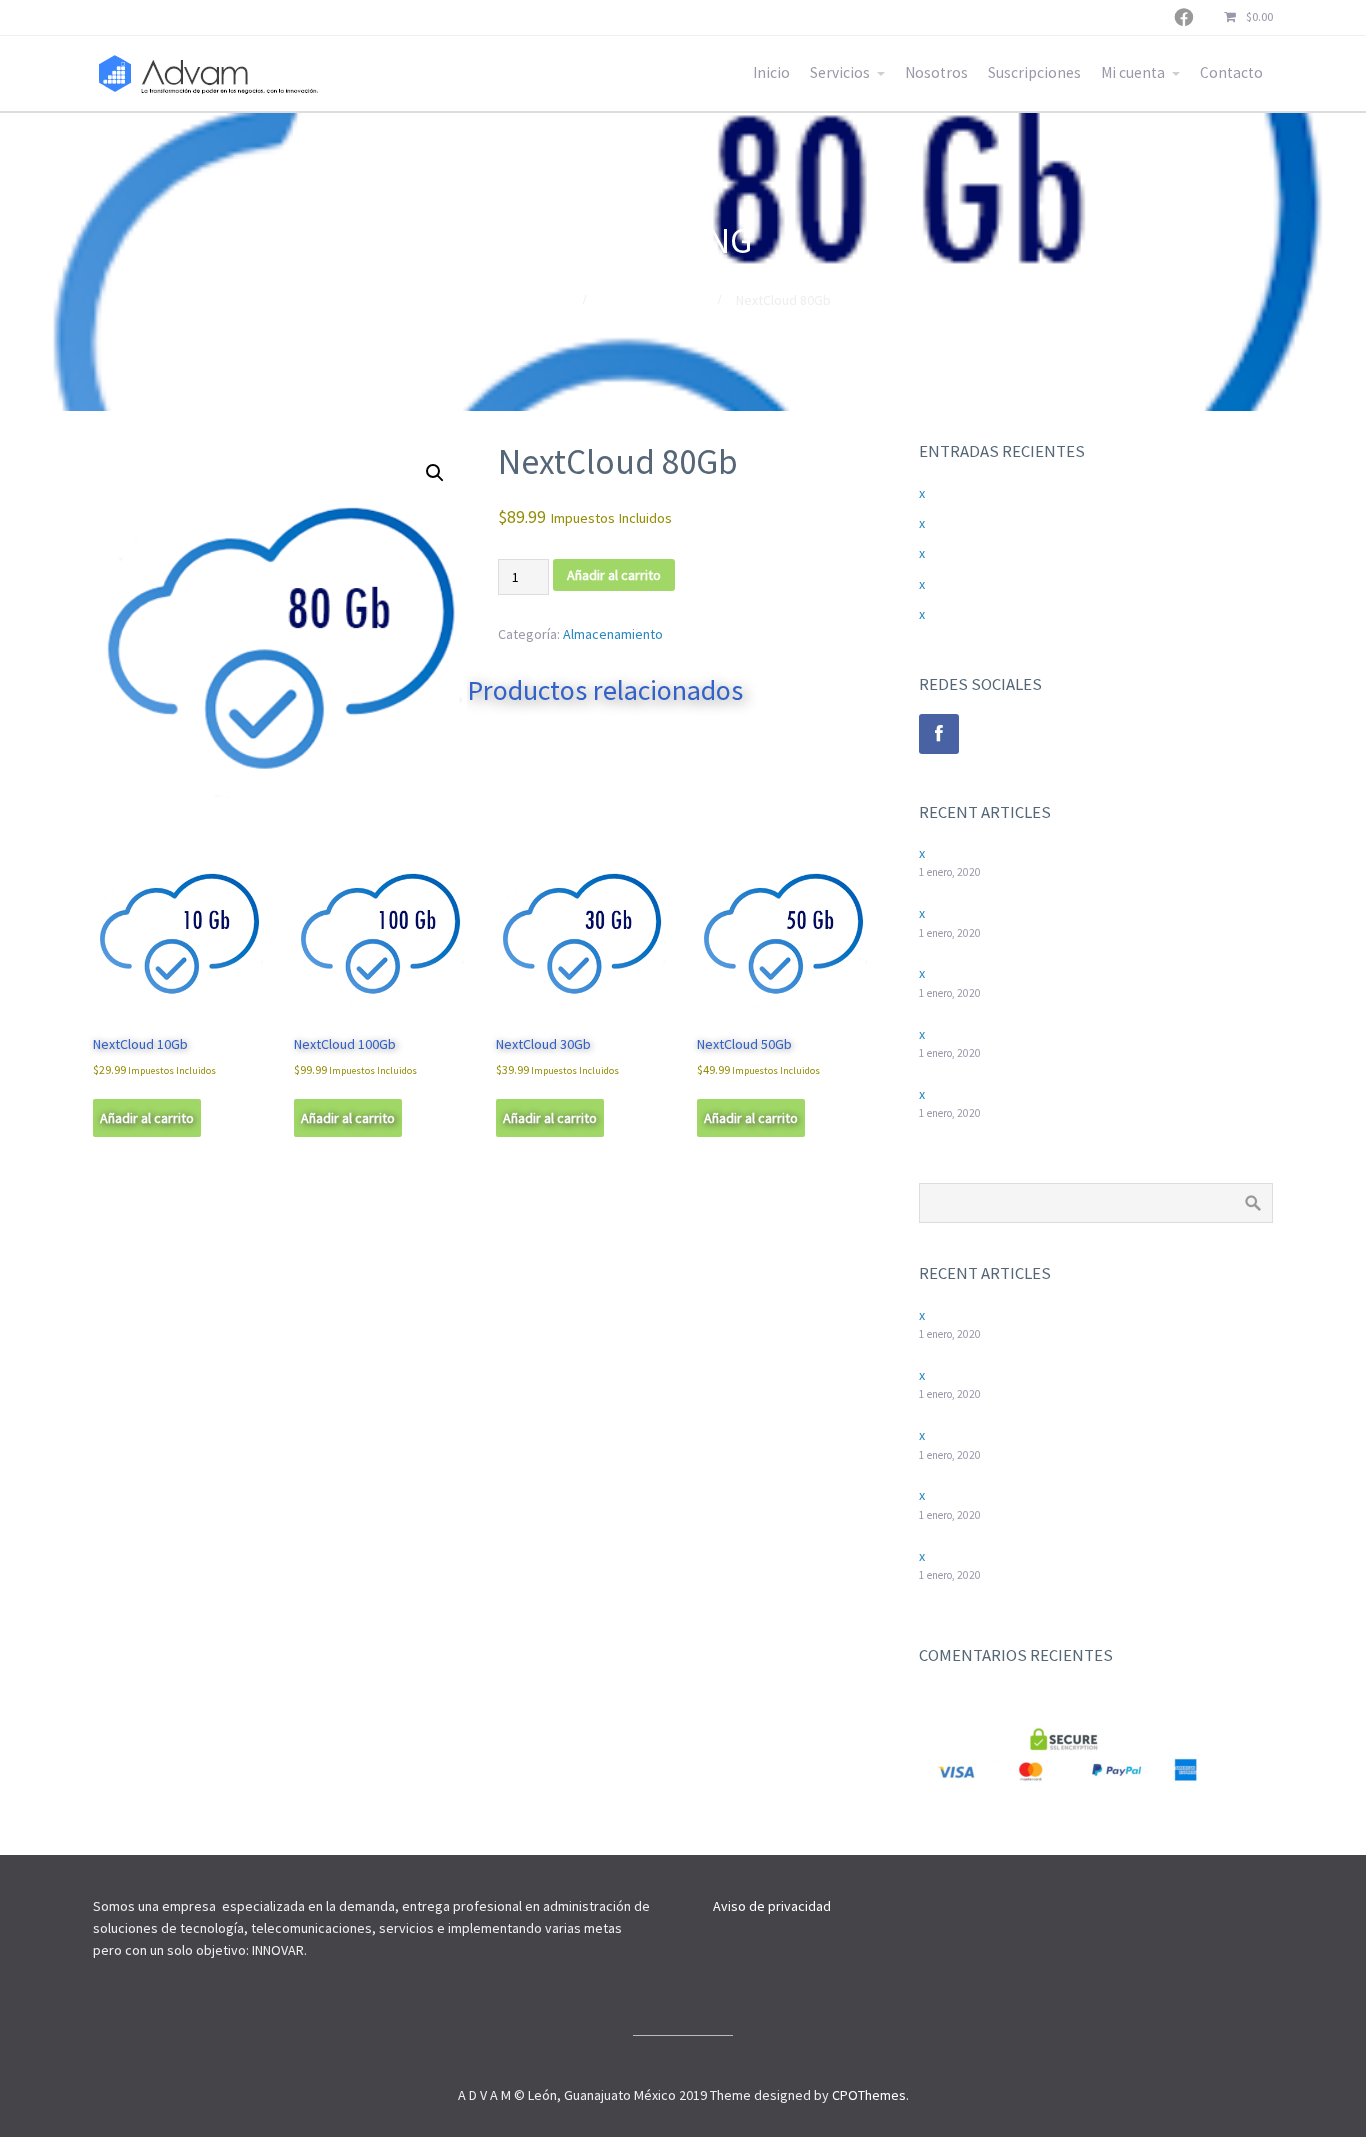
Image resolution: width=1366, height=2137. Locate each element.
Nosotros (936, 72)
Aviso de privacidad (772, 1906)
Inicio (771, 72)
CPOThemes (869, 2095)
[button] (435, 473)
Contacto (1231, 72)
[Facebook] (939, 734)
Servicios (840, 72)
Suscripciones (1034, 72)
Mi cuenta (1133, 72)
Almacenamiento (651, 300)
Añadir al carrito (614, 575)
